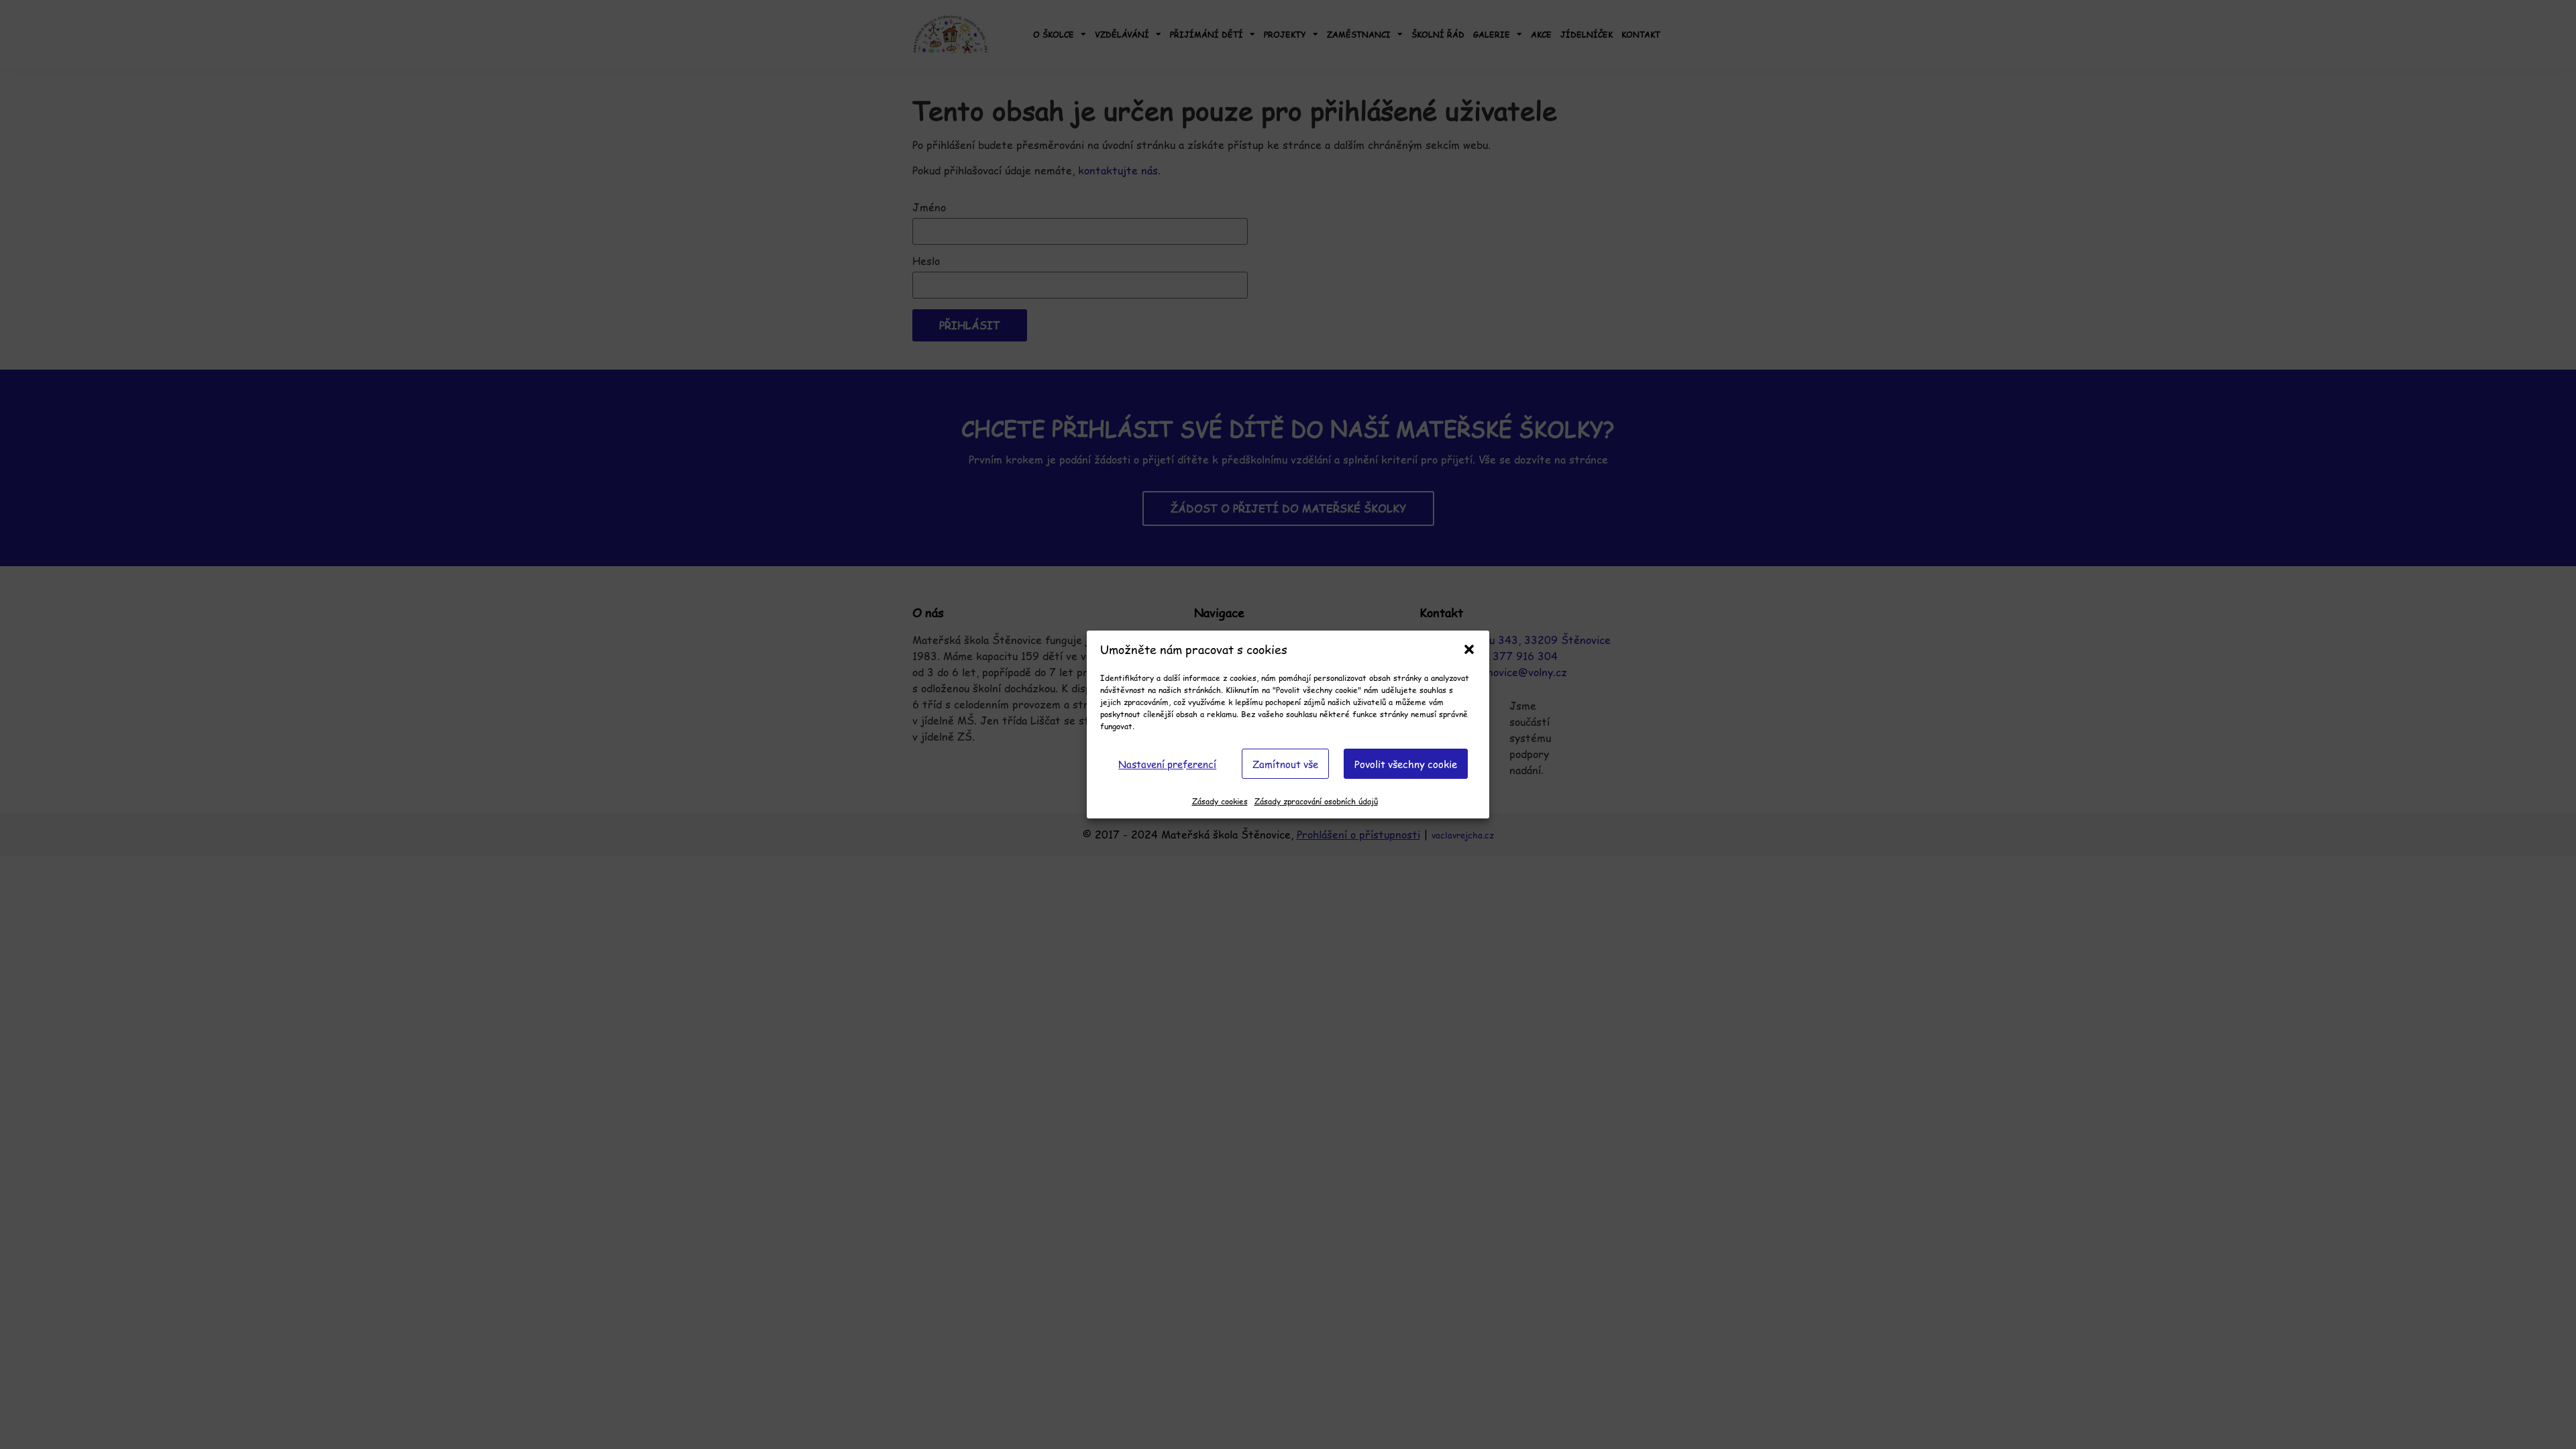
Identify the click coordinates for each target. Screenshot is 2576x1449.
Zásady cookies (1220, 801)
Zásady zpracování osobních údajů (1316, 801)
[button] (1469, 649)
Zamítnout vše (1285, 764)
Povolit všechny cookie (1406, 764)
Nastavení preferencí (1167, 764)
